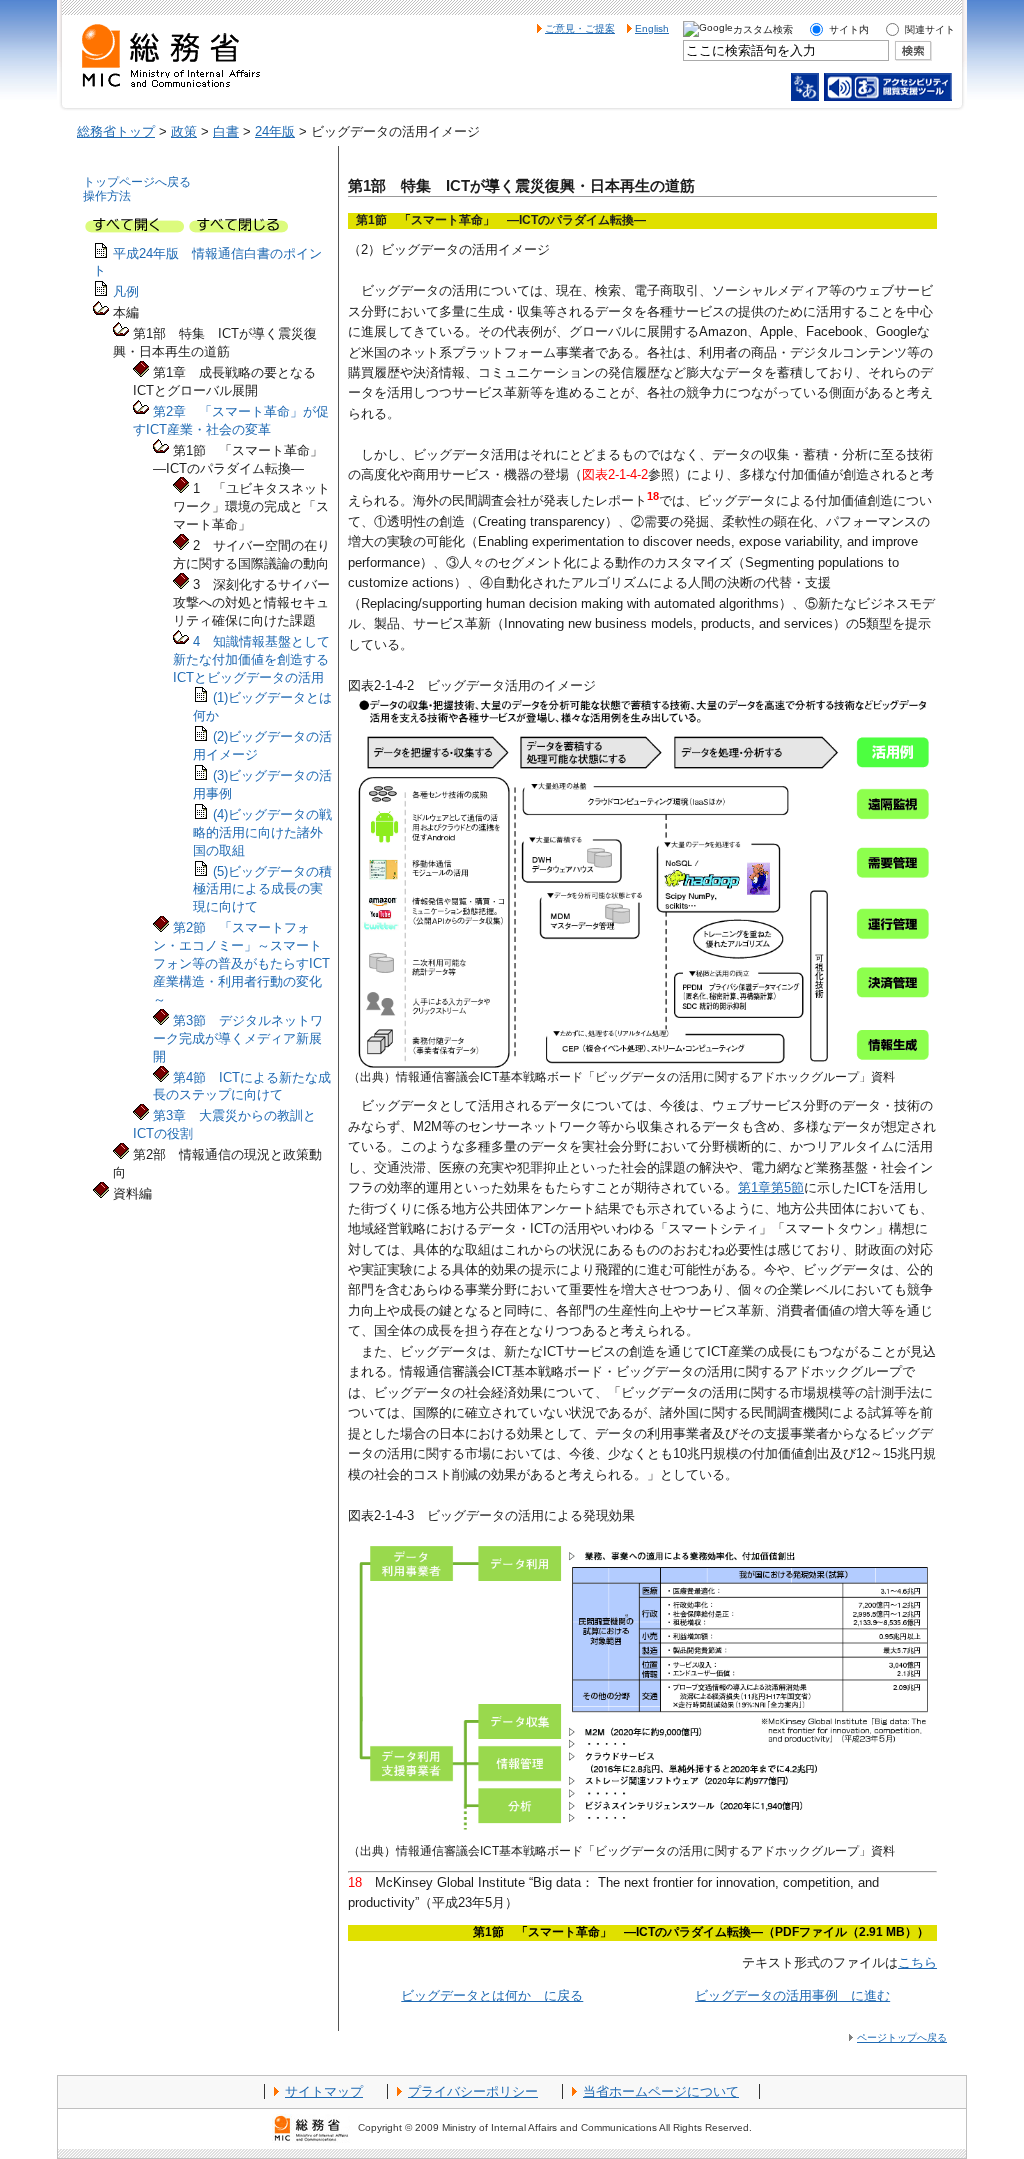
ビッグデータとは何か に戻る (492, 1995)
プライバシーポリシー (473, 2091)
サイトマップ (324, 2091)
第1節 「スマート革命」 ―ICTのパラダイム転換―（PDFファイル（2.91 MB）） (701, 1932)
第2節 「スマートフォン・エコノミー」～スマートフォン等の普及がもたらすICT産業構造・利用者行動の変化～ (241, 963)
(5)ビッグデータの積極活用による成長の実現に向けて (262, 889)
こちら (917, 1962)
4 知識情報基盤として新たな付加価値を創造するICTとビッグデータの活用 (251, 659)
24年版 (275, 131)
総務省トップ (116, 131)
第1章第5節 (771, 1187)
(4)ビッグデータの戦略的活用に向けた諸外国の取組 (262, 832)
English (652, 28)
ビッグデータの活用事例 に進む (792, 1995)
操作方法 (107, 196)
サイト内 (849, 29)
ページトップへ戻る (902, 2037)
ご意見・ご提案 (580, 28)
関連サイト (930, 29)
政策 (184, 131)
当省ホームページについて (661, 2091)
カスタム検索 (763, 29)
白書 (226, 131)
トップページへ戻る (137, 182)
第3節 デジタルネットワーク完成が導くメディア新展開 (238, 1038)
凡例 (126, 291)
